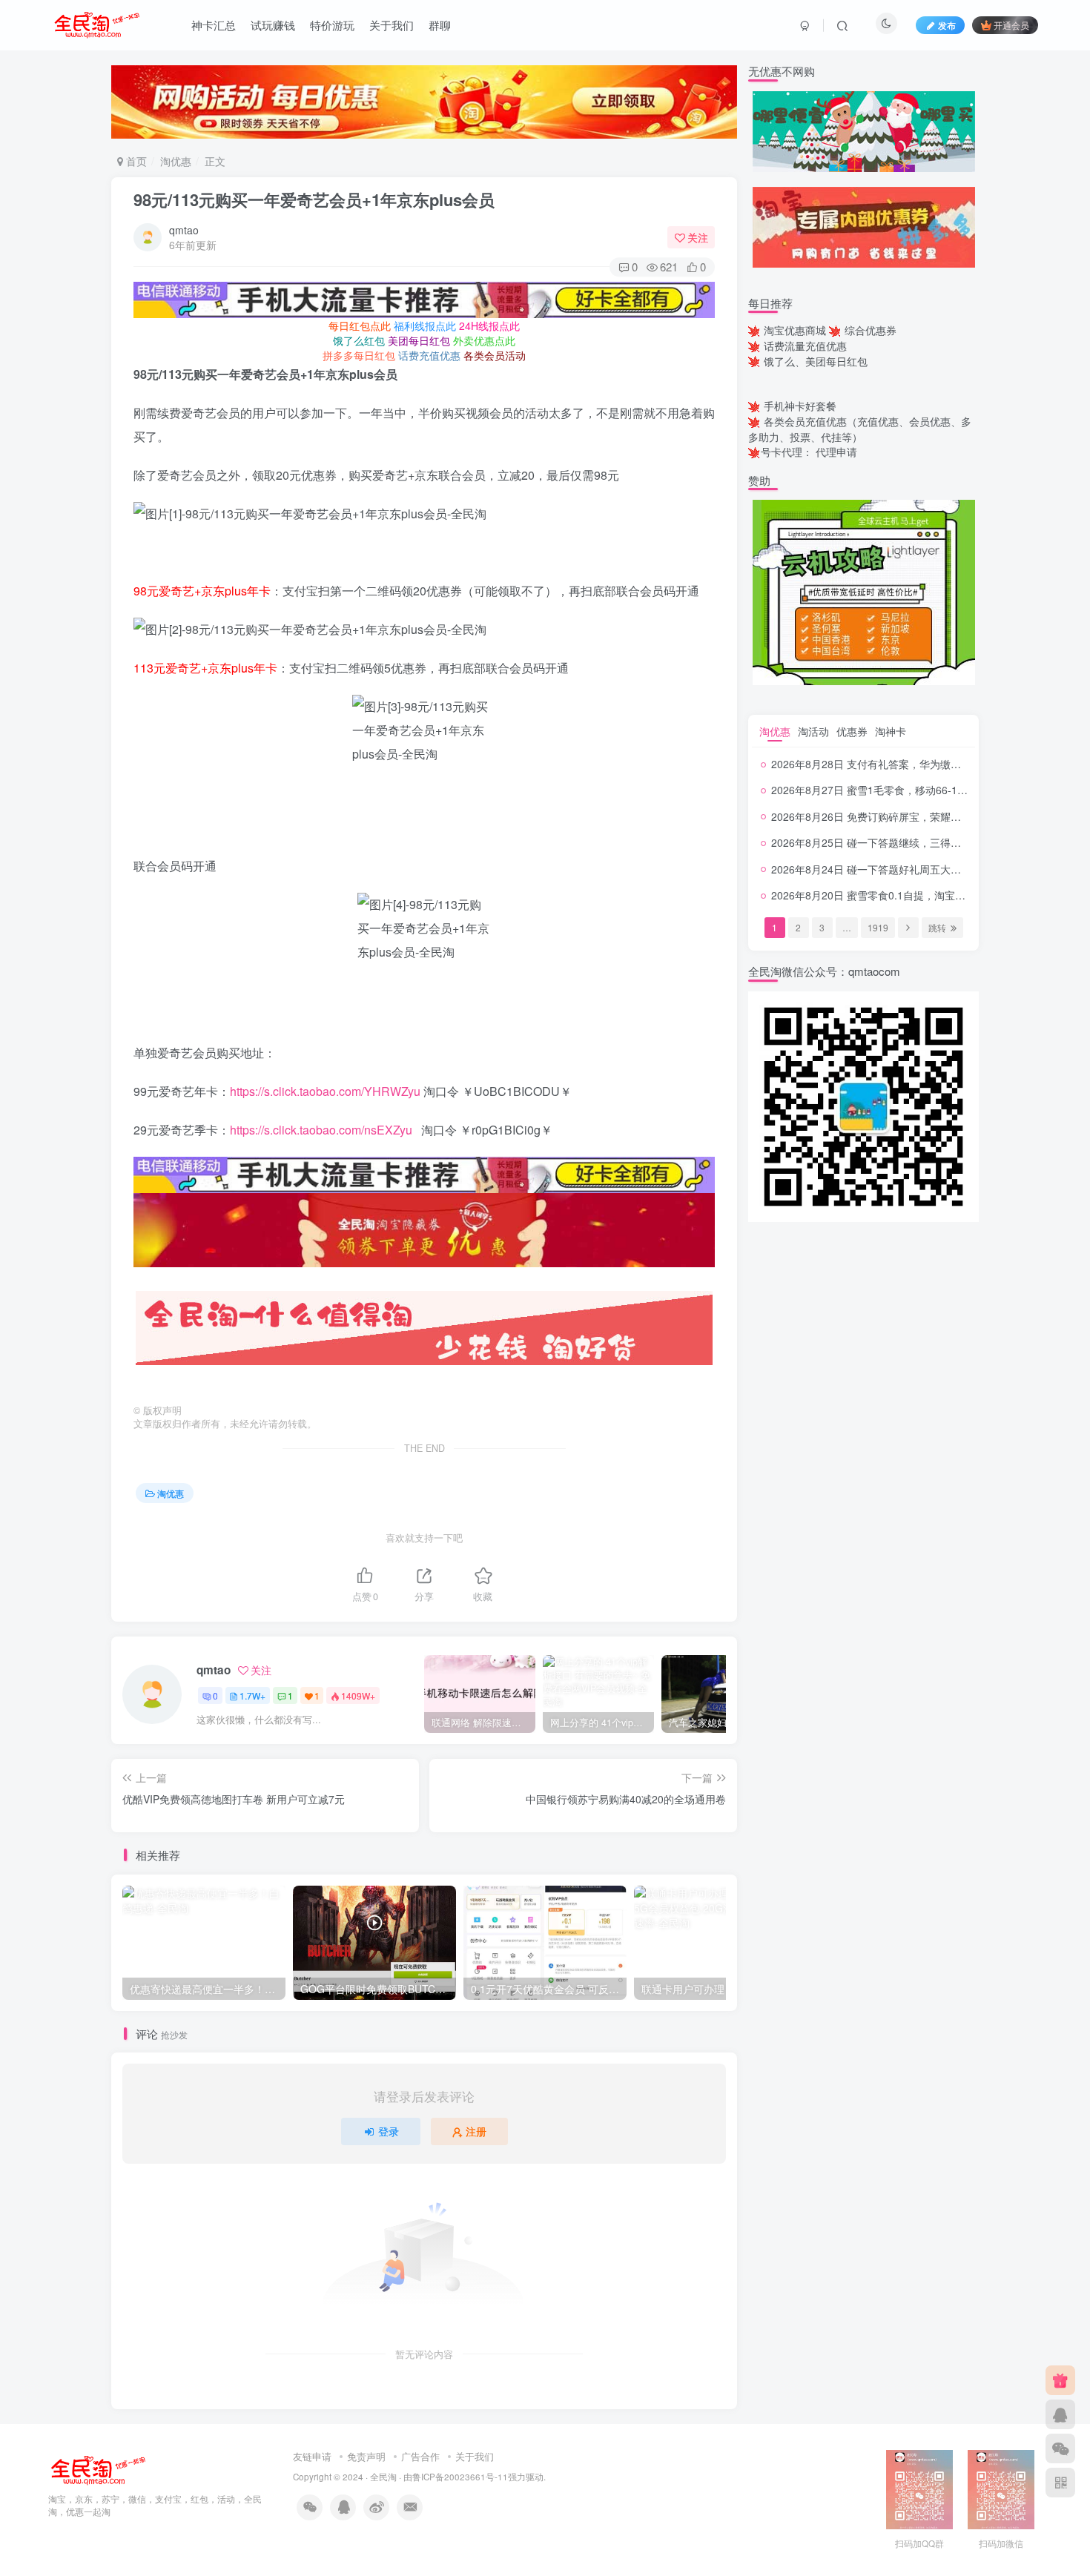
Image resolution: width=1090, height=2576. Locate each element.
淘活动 (813, 731)
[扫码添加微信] (1060, 2448)
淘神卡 (891, 731)
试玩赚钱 (273, 25)
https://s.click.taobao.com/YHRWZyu (325, 1091)
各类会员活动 (495, 355)
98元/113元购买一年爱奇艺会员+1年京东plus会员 (314, 199)
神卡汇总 (214, 25)
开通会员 (1011, 25)
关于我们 (392, 25)
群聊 (440, 25)
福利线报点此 (425, 326)
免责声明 (366, 2456)
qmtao (184, 230)
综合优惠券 (871, 330)
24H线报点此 (489, 326)
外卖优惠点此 (484, 340)
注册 (476, 2131)
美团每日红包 (419, 340)
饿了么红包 (359, 340)
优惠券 (852, 731)
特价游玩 (332, 25)
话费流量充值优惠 (805, 346)
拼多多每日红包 (359, 355)
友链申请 (312, 2456)
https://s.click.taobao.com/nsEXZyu (321, 1130)
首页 (135, 161)
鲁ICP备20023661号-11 (460, 2477)
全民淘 (383, 2477)
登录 (389, 2131)
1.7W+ (252, 1695)
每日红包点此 (360, 326)
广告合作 (420, 2456)
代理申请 (836, 452)
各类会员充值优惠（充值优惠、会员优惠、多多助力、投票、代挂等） (860, 429)
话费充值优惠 (429, 355)
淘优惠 (176, 161)
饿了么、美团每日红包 (816, 361)
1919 (878, 927)
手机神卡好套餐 (800, 406)
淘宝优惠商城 (795, 330)
